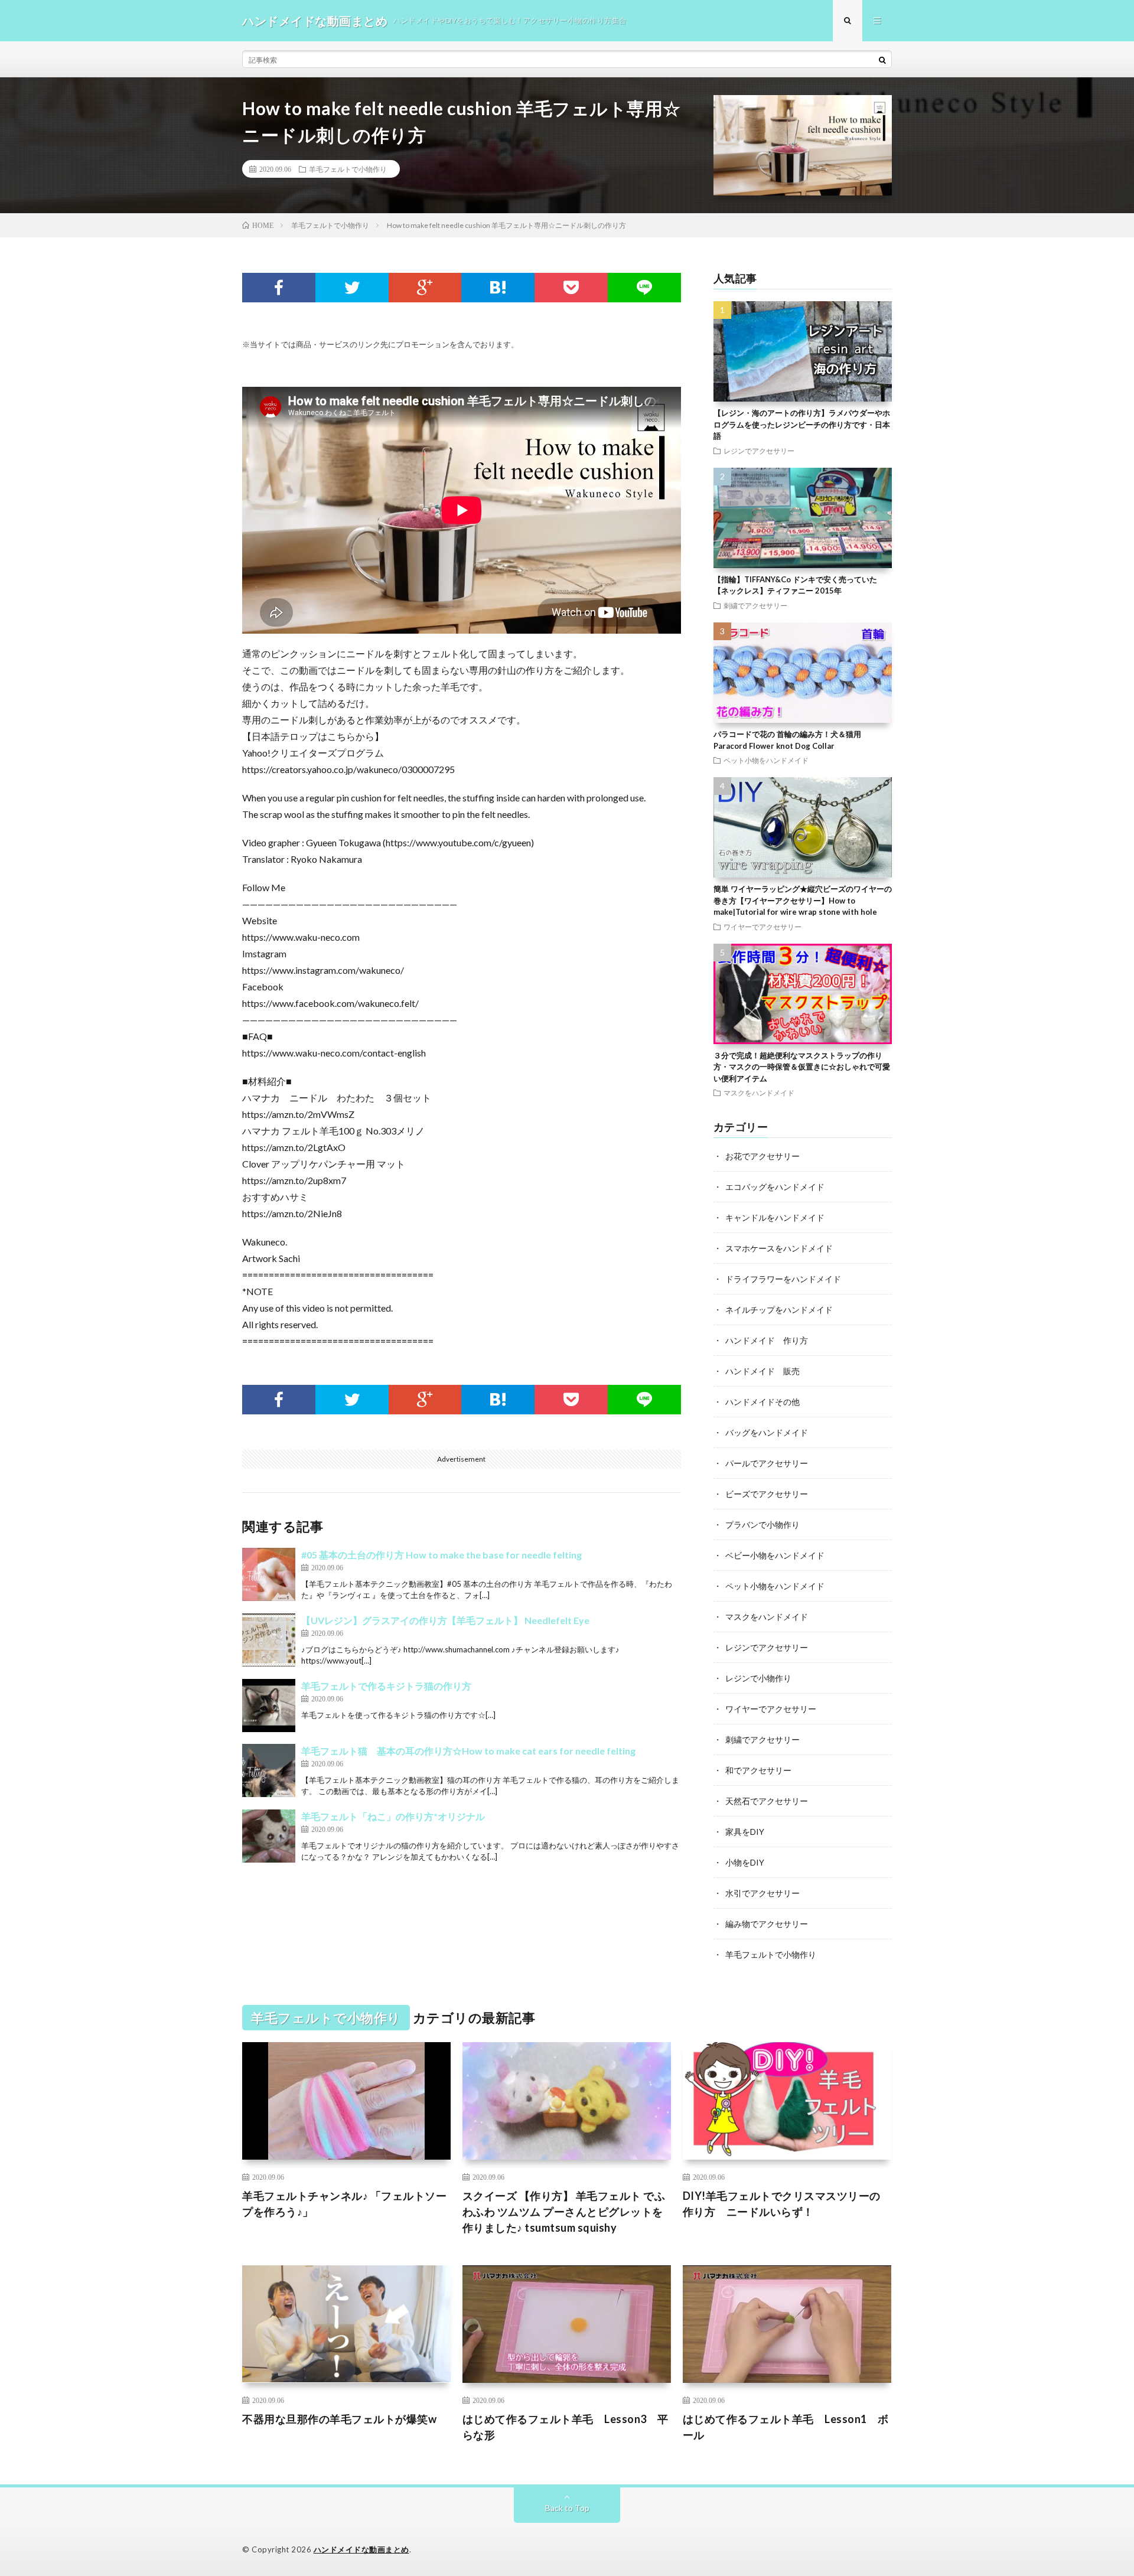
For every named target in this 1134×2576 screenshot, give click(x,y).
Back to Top (567, 2508)
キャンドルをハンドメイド (775, 1217)
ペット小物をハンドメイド (766, 760)
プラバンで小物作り (762, 1525)
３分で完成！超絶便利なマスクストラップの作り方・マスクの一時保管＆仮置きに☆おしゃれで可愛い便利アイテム (802, 1067)
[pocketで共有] (571, 288)
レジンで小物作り (758, 1678)
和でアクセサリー (758, 1770)
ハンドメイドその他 (762, 1402)
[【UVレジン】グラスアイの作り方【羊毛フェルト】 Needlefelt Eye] (269, 1640)
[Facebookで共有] (279, 288)
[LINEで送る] (644, 288)
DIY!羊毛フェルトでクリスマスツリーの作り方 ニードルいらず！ (782, 2204)
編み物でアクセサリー (767, 1924)
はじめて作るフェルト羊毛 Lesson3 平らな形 (566, 2427)
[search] (882, 60)
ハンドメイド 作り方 (767, 1340)
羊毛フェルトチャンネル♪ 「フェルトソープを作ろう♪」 (344, 2204)
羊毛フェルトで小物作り (348, 169)
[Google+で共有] (425, 288)
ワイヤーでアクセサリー (762, 927)
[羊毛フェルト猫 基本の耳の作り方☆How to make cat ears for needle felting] (269, 1770)
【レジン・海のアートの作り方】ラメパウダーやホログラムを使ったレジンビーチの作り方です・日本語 (802, 424)
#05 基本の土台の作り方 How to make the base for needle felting (441, 1555)
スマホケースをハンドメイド (779, 1248)
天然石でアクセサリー (767, 1801)
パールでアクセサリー (767, 1463)
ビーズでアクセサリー (767, 1494)
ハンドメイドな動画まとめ (361, 2549)
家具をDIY (745, 1832)
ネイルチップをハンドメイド (779, 1310)
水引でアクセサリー (762, 1893)
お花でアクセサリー (762, 1156)
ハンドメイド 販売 (762, 1371)
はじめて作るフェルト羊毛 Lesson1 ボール (786, 2427)
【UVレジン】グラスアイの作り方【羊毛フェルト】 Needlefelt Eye (445, 1620)
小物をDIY (745, 1862)
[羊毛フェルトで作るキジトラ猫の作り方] (269, 1706)
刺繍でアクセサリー (755, 605)
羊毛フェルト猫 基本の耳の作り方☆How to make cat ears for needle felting (468, 1751)
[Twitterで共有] (352, 288)
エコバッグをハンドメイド (775, 1187)
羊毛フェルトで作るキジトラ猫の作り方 (386, 1686)
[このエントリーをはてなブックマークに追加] (498, 288)
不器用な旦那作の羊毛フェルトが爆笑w (339, 2419)
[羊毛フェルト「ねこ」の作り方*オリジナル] (269, 1836)
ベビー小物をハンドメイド (775, 1555)
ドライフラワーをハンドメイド (783, 1279)
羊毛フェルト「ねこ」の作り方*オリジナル (393, 1816)
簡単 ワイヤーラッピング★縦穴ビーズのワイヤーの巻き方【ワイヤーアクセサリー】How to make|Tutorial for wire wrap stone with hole (803, 900)
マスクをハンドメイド (759, 1093)
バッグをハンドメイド (767, 1432)
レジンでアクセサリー (759, 451)
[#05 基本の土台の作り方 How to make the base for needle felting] (269, 1574)
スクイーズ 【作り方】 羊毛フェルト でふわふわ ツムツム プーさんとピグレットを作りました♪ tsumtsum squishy (564, 2212)
